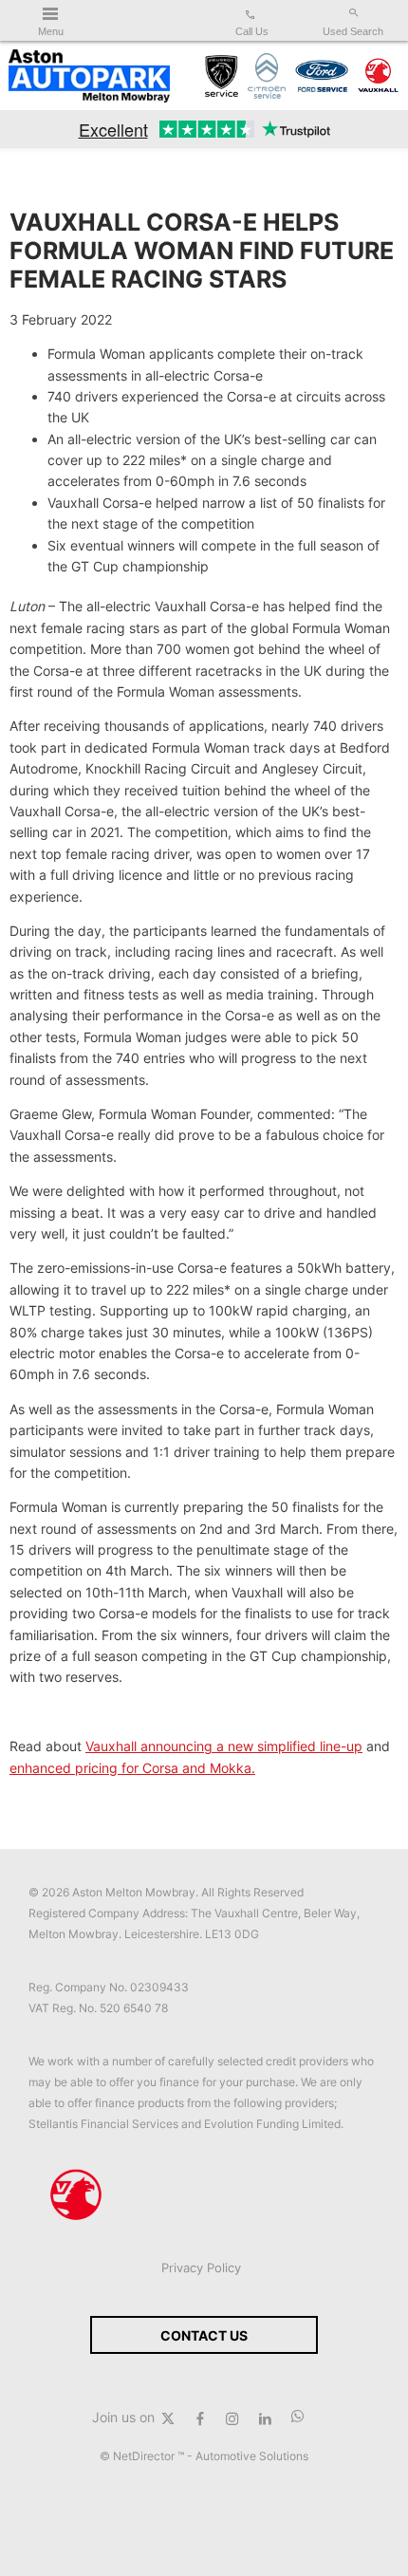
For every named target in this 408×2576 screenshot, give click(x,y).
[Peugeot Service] (221, 76)
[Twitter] (168, 2417)
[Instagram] (232, 2417)
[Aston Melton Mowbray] (89, 76)
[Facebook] (200, 2417)
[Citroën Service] (267, 76)
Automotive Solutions (252, 2456)
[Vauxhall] (379, 76)
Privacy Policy (201, 2268)
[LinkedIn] (265, 2417)
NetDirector (145, 2456)
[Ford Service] (321, 76)
